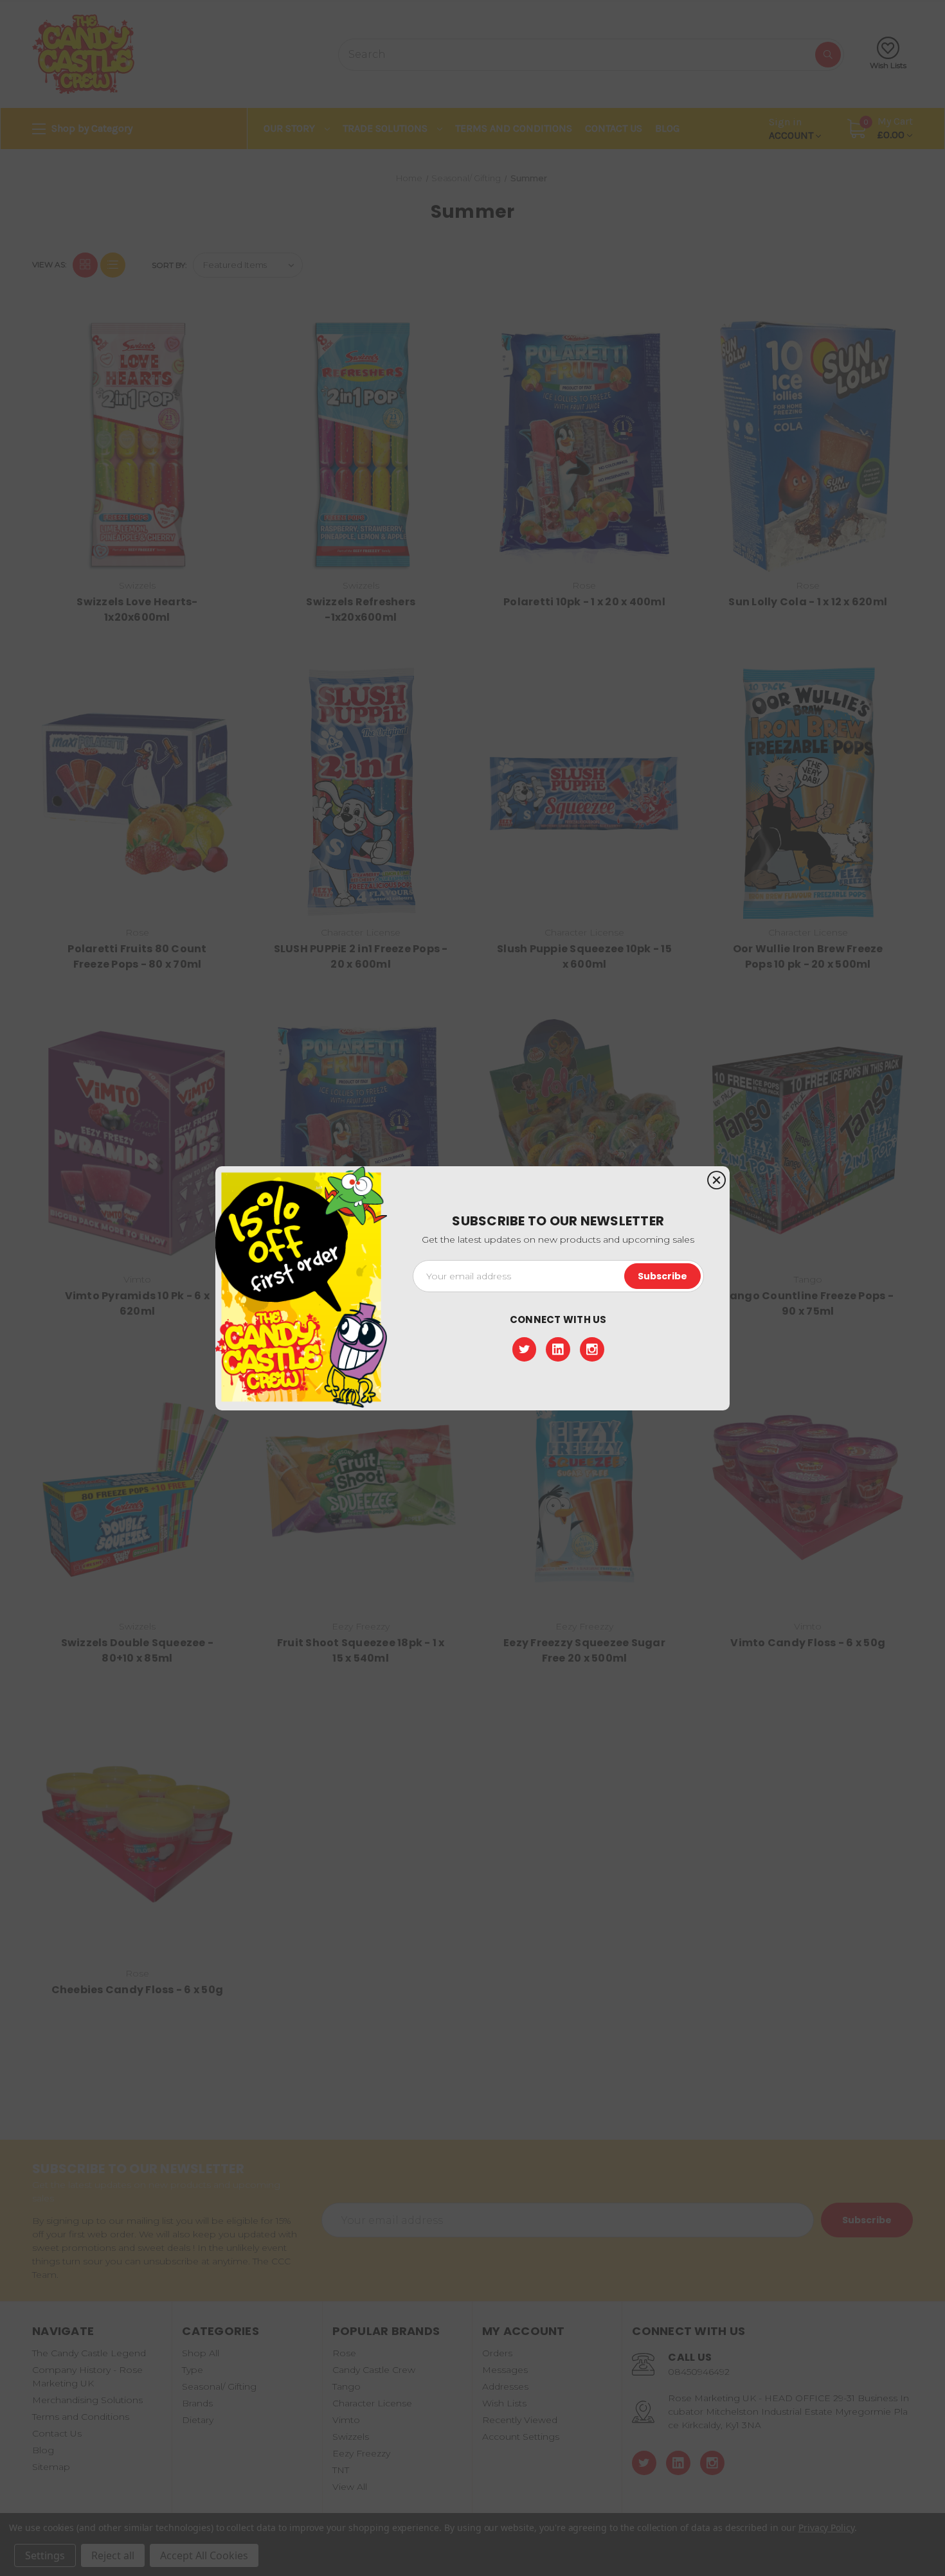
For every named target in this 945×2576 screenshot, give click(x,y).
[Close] (717, 1181)
